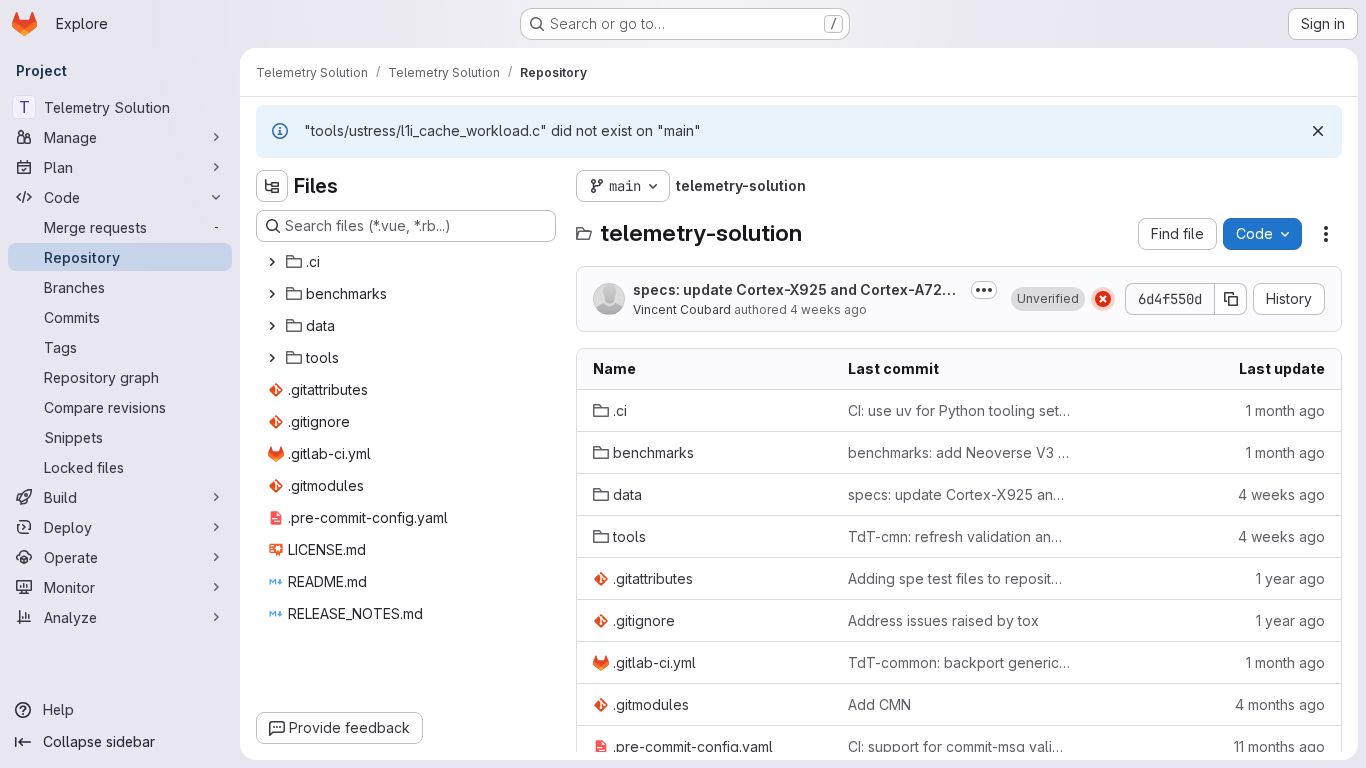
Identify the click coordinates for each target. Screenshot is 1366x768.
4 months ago (1280, 704)
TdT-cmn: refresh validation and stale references (959, 536)
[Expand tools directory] (272, 358)
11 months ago (1279, 746)
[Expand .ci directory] (272, 262)
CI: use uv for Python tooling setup (959, 410)
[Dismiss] (1318, 131)
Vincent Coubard (682, 309)
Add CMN (879, 704)
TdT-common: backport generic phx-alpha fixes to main (959, 662)
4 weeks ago (828, 309)
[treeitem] (408, 262)
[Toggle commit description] (984, 290)
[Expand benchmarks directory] (272, 294)
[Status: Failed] (1103, 299)
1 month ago (1285, 410)
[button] (1048, 299)
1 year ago (1290, 578)
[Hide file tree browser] (272, 186)
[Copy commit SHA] (1231, 299)
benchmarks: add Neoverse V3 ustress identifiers (959, 452)
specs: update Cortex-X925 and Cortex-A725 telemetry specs (796, 290)
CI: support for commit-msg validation (959, 746)
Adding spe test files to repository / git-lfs (959, 578)
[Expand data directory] (272, 326)
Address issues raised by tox (943, 620)
